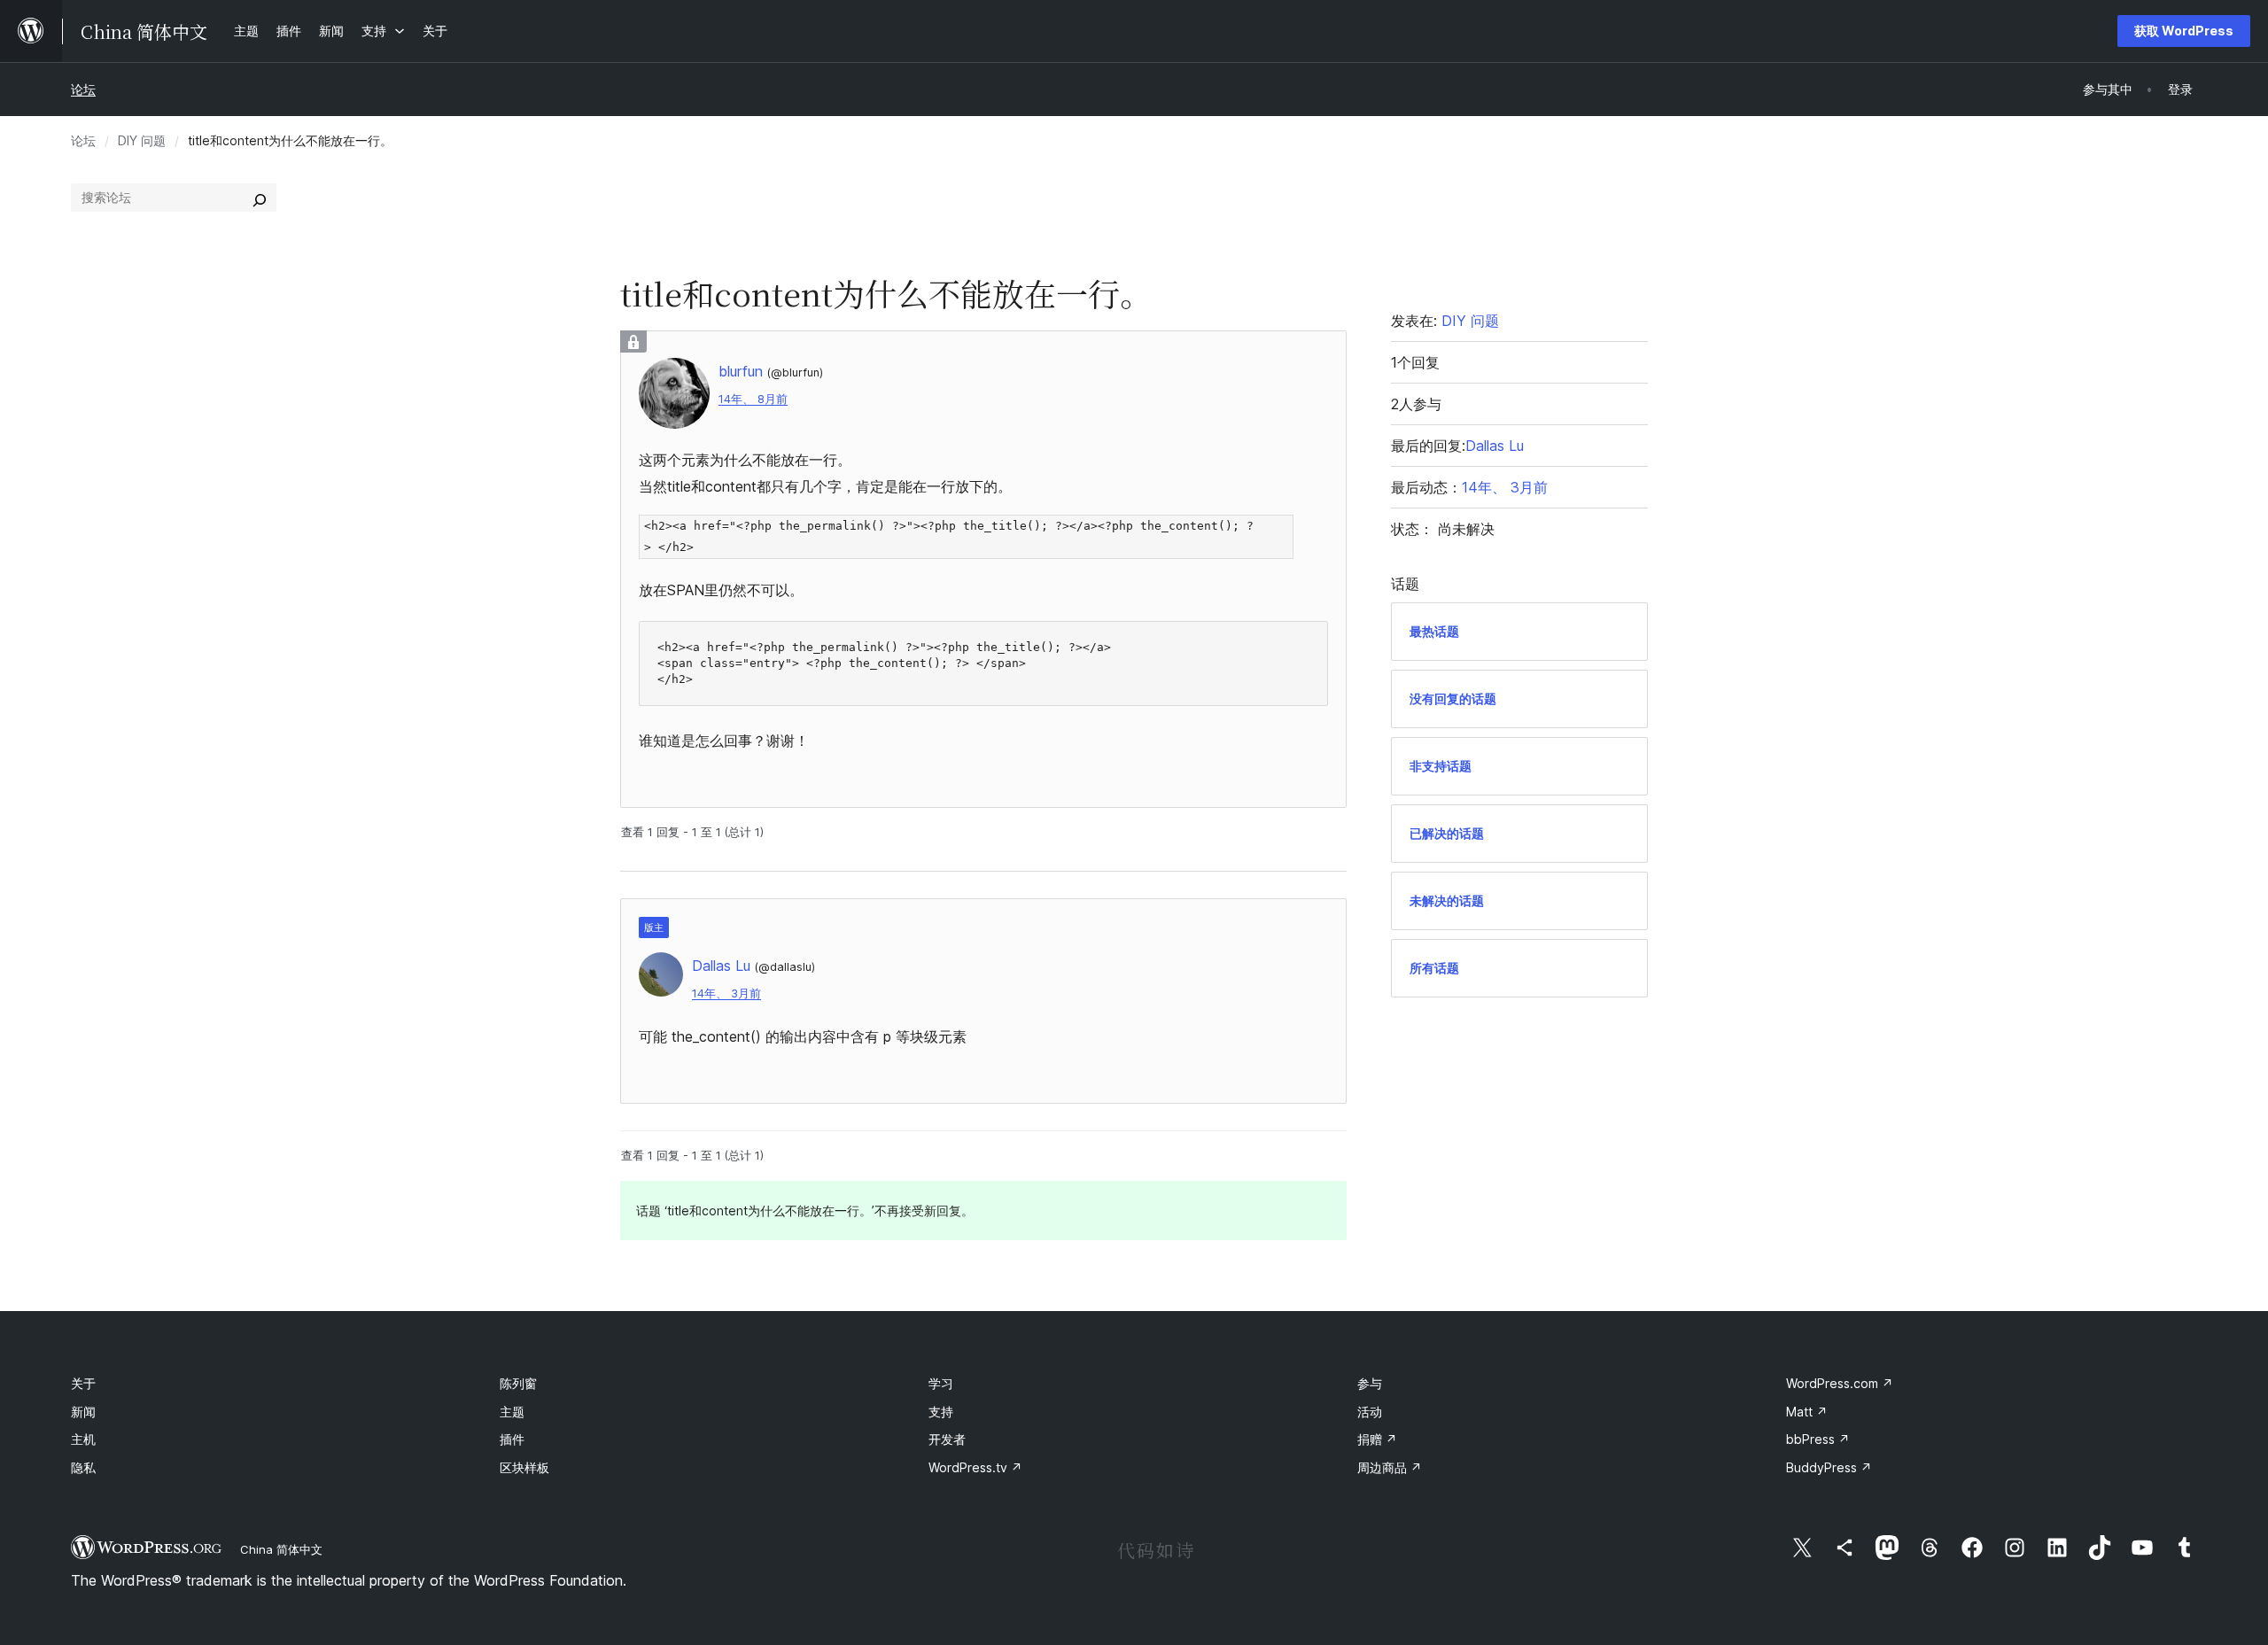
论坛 (83, 89)
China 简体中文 (281, 1549)
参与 (1370, 1383)
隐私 (83, 1467)
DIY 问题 (142, 140)
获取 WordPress (2184, 31)
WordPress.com (1840, 1383)
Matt (1807, 1412)
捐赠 (1377, 1439)
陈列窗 (518, 1383)
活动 (1370, 1412)
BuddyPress (1829, 1467)
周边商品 (1390, 1467)
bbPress (1818, 1439)
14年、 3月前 (726, 993)
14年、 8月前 (753, 399)
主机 (83, 1439)
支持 (941, 1412)
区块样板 (524, 1467)
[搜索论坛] (260, 198)
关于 (83, 1383)
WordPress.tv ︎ (975, 1467)
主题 (512, 1412)
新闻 (83, 1412)
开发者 (947, 1439)
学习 (941, 1383)
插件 (512, 1439)
